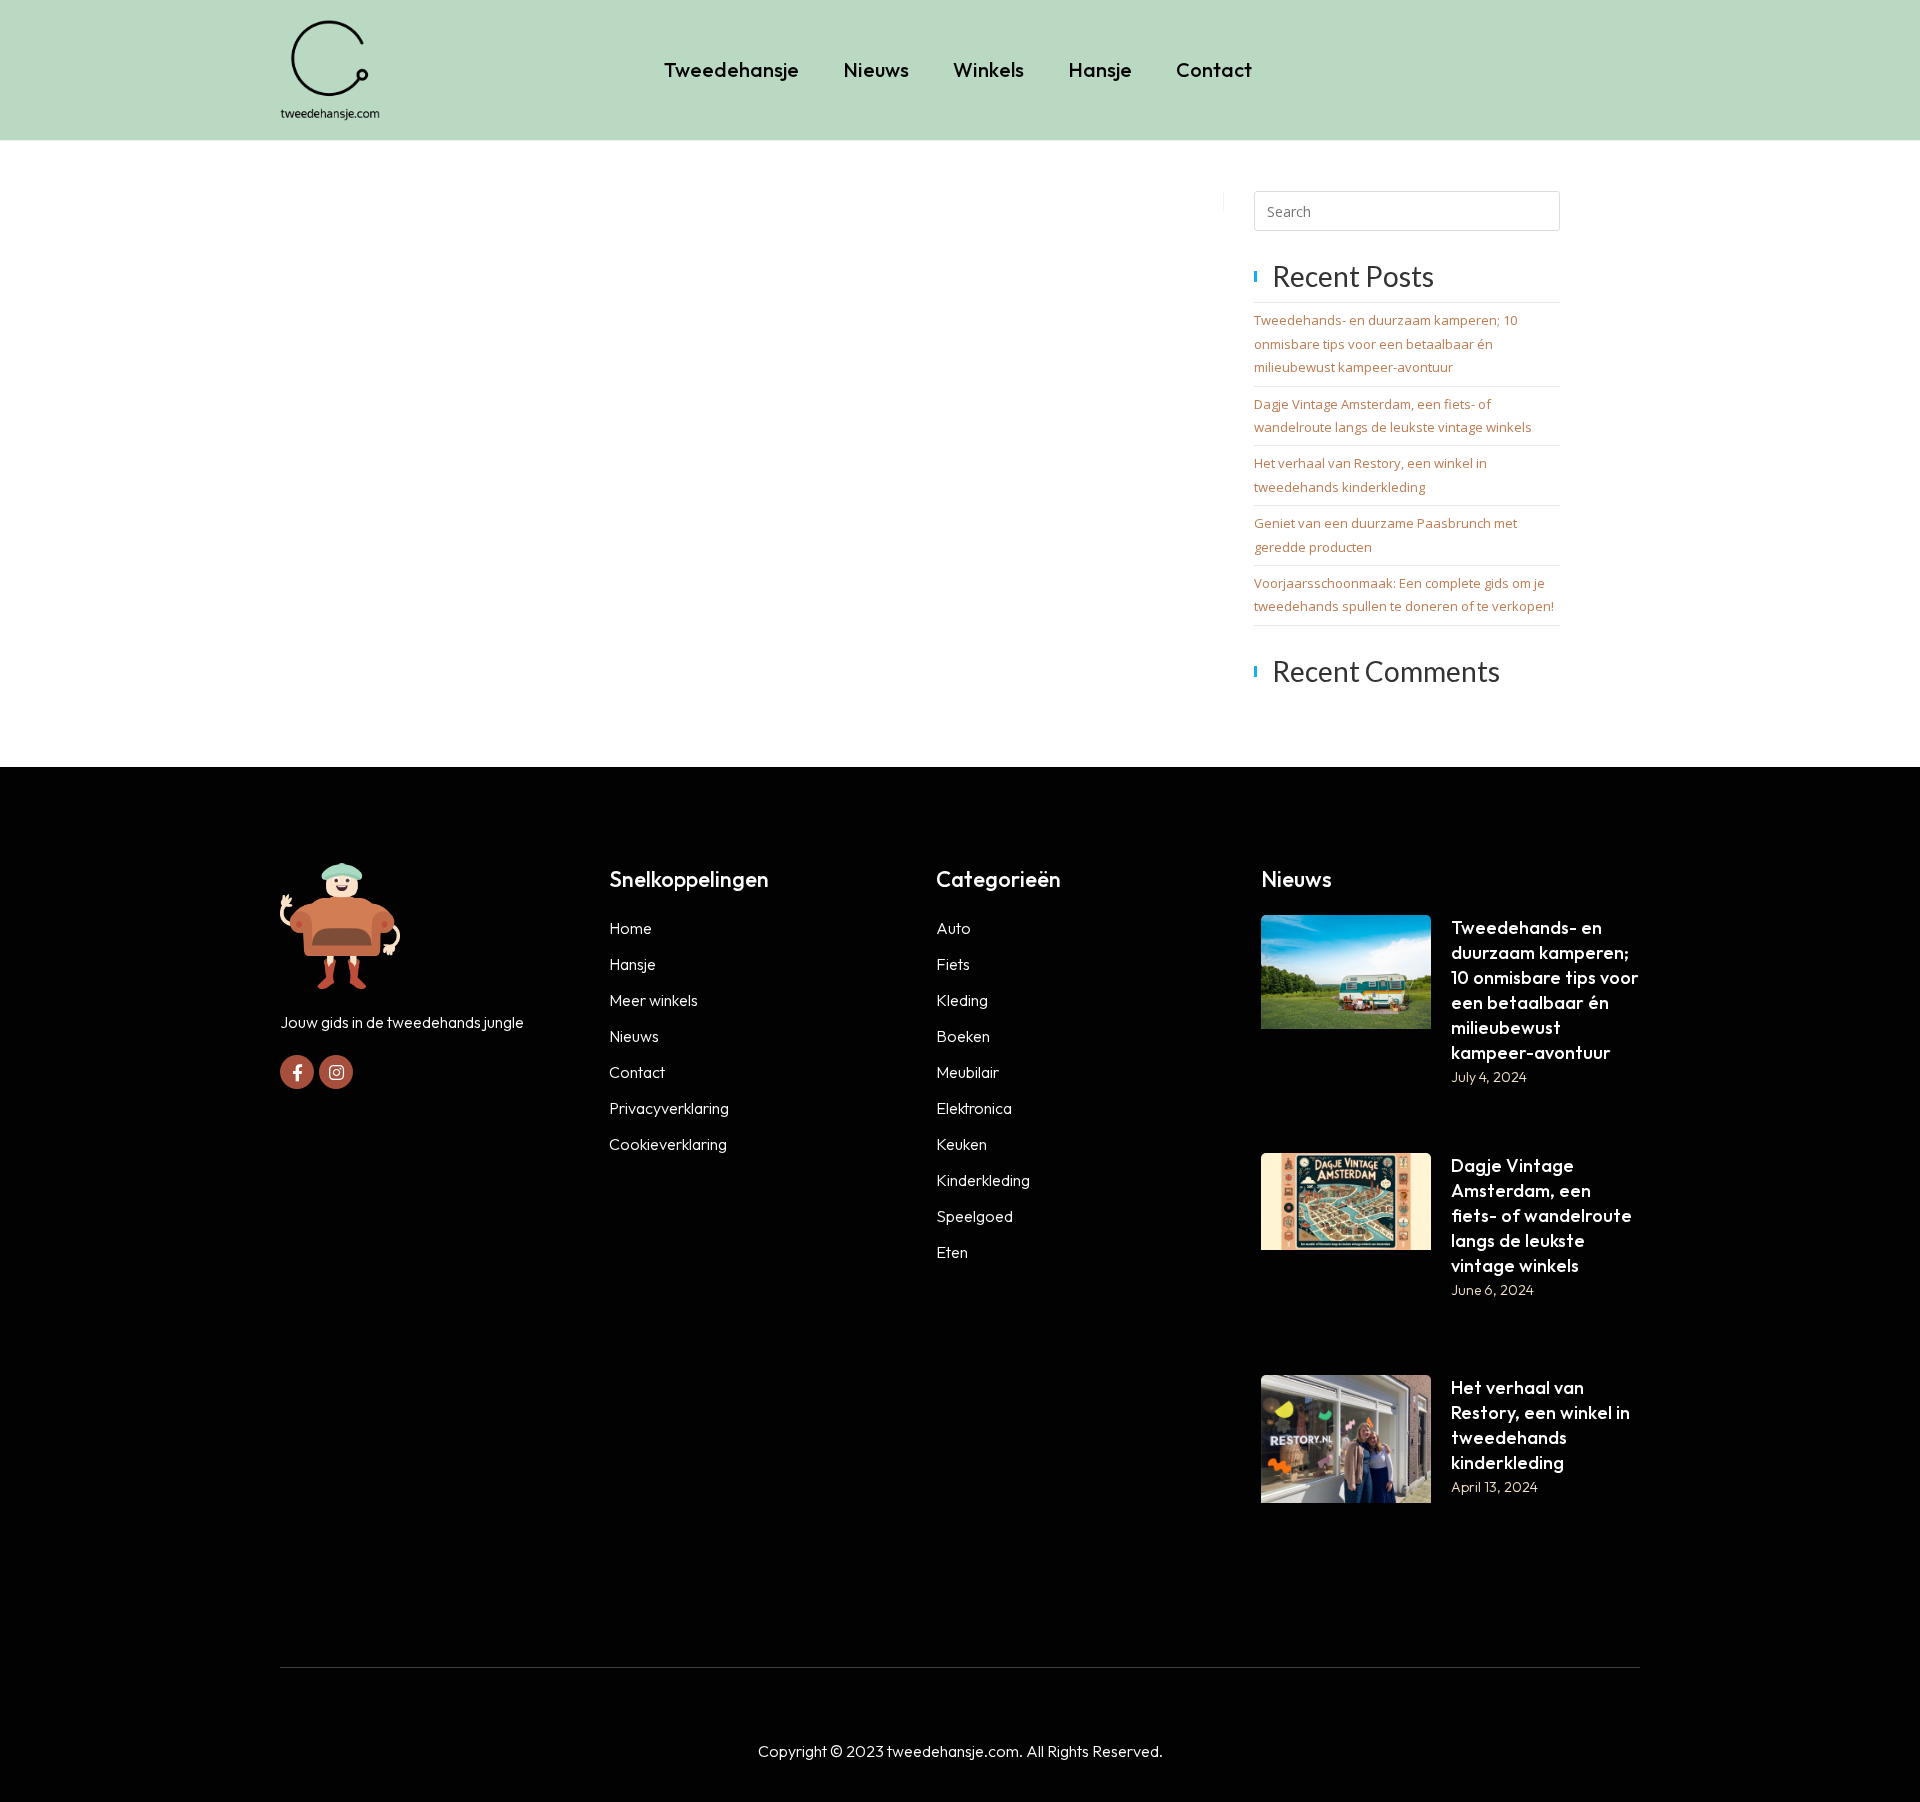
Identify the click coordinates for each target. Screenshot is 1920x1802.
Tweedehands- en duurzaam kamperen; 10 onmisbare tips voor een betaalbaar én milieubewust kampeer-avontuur (1385, 343)
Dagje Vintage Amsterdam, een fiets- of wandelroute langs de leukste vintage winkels (1541, 1215)
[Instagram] (336, 1072)
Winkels (988, 69)
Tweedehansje (731, 69)
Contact (1214, 69)
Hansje (1100, 69)
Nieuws (876, 69)
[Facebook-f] (297, 1072)
